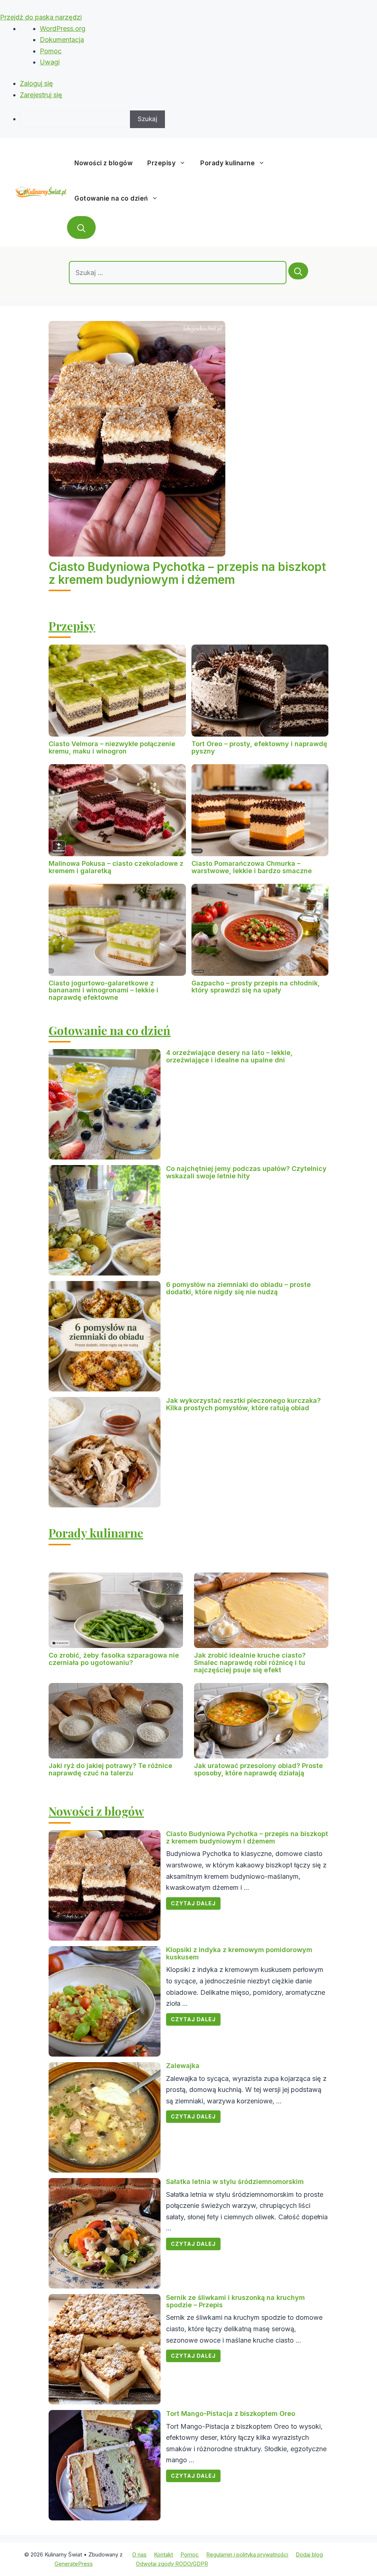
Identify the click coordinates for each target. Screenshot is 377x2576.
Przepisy (161, 163)
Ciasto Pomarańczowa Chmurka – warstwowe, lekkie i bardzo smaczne (252, 867)
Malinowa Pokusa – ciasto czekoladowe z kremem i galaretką (116, 867)
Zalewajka (183, 2066)
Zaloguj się (36, 83)
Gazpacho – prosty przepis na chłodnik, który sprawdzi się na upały (256, 987)
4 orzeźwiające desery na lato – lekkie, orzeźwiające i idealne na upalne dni (229, 1056)
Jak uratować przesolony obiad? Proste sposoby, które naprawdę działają (258, 1769)
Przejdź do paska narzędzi (41, 17)
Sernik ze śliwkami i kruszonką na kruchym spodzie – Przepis (235, 2301)
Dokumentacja (62, 40)
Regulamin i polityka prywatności (247, 2554)
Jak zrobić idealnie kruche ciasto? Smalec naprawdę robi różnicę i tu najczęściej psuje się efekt (250, 1663)
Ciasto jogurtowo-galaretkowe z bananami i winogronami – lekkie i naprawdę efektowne (103, 990)
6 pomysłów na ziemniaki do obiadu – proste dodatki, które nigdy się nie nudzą (238, 1288)
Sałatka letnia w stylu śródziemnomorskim (235, 2182)
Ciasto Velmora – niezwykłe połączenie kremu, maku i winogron (112, 747)
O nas (139, 2554)
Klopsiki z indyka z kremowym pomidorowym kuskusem (239, 1953)
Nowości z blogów (103, 163)
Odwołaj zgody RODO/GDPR (172, 2564)
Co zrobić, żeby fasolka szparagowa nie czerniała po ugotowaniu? (114, 1659)
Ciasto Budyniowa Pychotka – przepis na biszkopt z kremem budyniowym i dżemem (187, 573)
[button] (81, 227)
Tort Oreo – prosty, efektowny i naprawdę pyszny (259, 747)
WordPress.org (63, 29)
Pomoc (51, 51)
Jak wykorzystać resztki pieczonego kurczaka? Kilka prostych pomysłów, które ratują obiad (243, 1404)
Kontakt (163, 2554)
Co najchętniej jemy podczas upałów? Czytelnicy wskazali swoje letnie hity (246, 1172)
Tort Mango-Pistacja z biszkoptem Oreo (231, 2413)
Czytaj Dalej (193, 1903)
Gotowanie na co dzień (111, 198)
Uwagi (50, 62)
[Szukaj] (298, 271)
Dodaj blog (309, 2554)
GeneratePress (74, 2564)
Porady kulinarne (228, 163)
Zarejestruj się (41, 95)
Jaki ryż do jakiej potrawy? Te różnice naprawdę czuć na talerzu (110, 1769)
